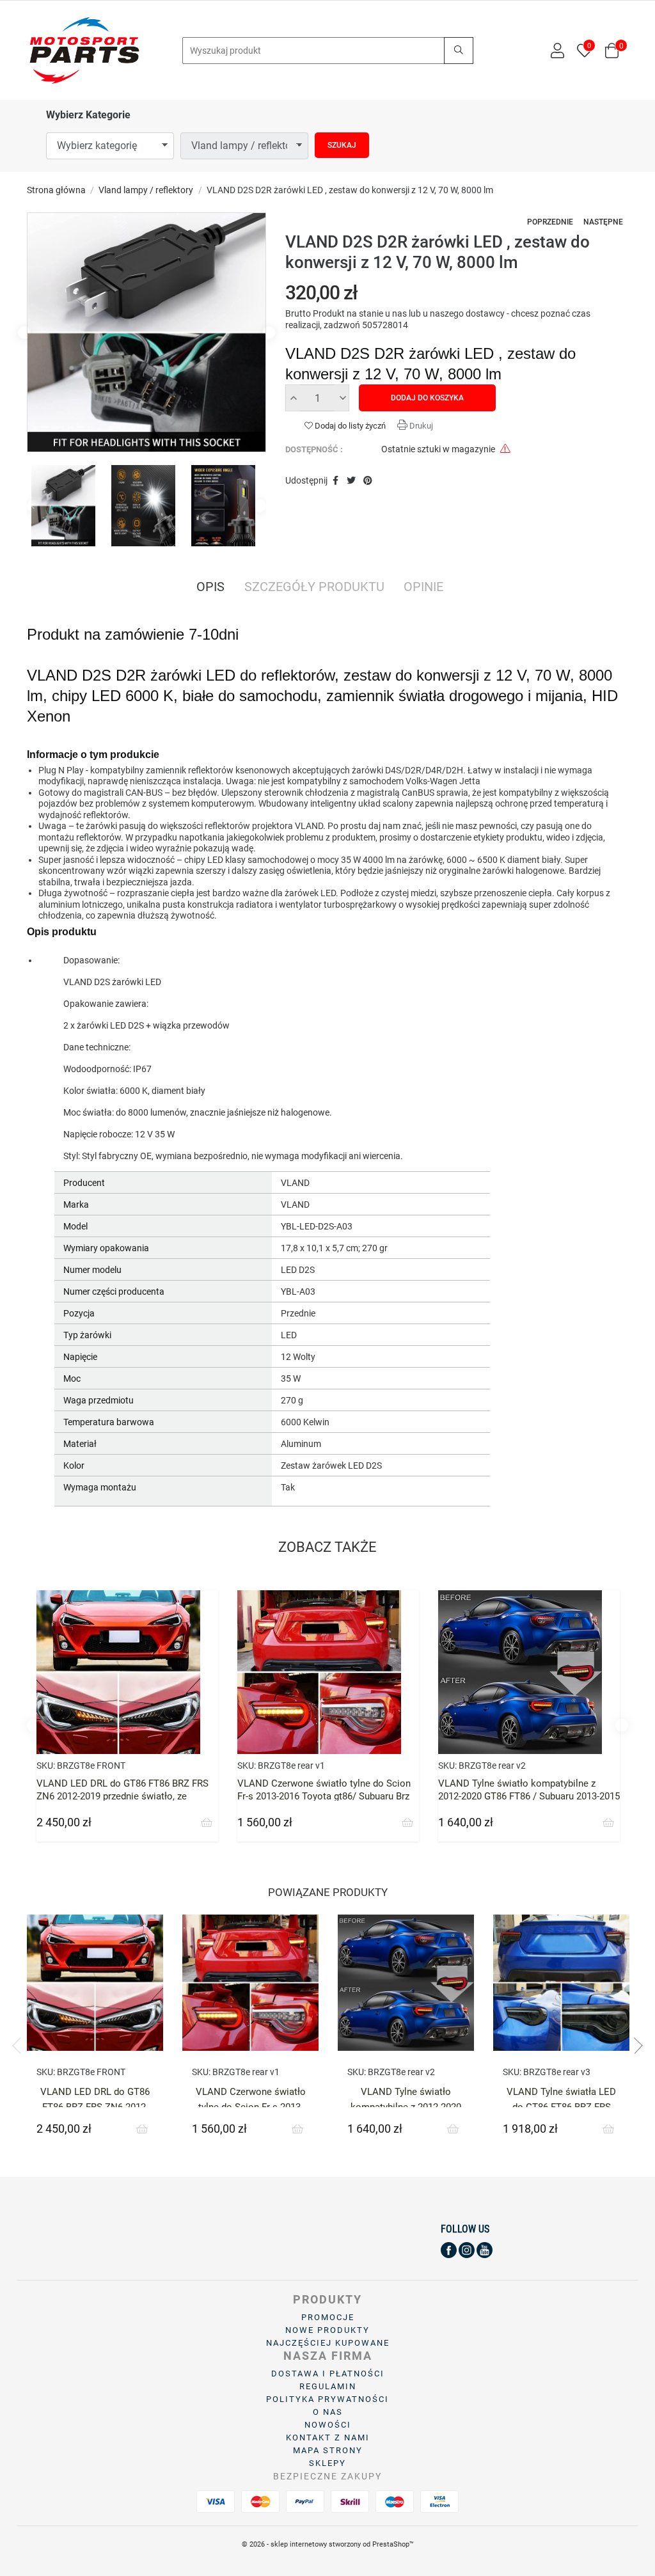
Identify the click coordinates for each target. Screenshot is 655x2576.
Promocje (328, 2317)
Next (269, 333)
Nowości (328, 2425)
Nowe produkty (327, 2330)
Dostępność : (314, 449)
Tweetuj (351, 481)
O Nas (328, 2412)
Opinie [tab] (423, 588)
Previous (24, 333)
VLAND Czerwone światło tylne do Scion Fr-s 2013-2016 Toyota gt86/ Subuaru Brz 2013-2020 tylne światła (324, 1796)
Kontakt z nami (328, 2438)
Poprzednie (550, 222)
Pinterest (368, 481)
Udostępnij (335, 481)
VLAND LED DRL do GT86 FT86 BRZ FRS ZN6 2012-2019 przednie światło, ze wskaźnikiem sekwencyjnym (122, 1796)
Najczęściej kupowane (328, 2343)
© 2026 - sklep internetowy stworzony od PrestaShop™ (328, 2544)
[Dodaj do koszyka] (207, 1823)
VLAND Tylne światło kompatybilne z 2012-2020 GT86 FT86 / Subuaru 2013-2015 (529, 1790)
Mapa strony (328, 2450)
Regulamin (328, 2386)
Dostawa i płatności (328, 2374)
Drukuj (420, 426)
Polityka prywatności (327, 2399)
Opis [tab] (210, 588)
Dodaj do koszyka (427, 398)
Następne (603, 222)
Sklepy (327, 2463)
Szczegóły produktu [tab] (314, 588)
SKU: (46, 1766)
